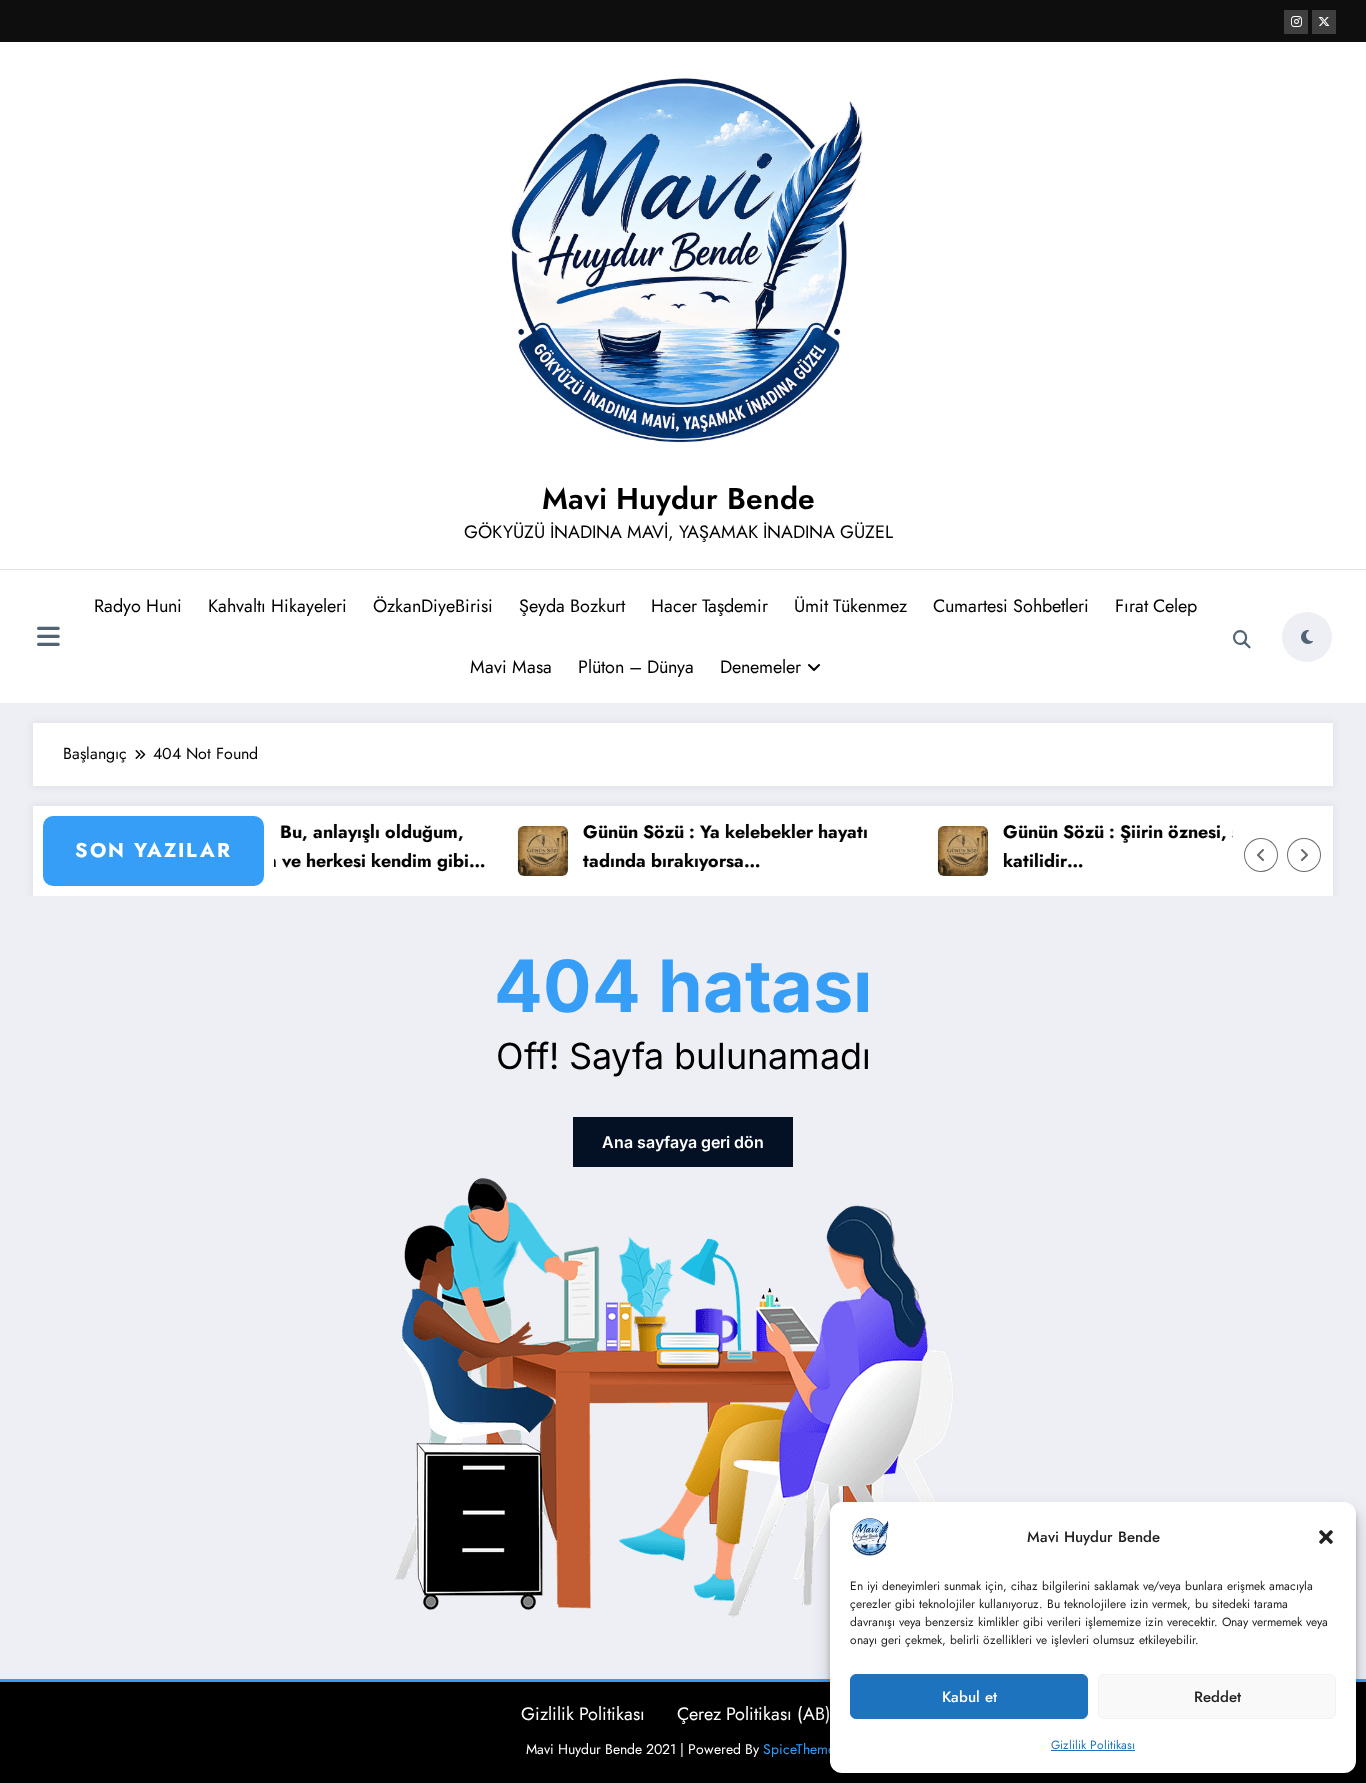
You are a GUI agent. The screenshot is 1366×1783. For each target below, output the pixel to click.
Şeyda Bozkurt (572, 606)
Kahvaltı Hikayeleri (277, 606)
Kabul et (969, 1697)
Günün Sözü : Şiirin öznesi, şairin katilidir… (1112, 846)
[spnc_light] (1307, 637)
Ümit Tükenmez (850, 606)
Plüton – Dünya (636, 667)
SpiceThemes (802, 1749)
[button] (1326, 1537)
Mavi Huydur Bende (678, 498)
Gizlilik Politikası (1093, 1745)
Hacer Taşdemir (709, 606)
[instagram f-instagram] (1296, 22)
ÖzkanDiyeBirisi (433, 606)
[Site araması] (1242, 640)
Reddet (1217, 1697)
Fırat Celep (1156, 606)
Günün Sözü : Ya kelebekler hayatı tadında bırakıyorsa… (697, 846)
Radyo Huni (138, 606)
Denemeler (760, 667)
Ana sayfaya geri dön (683, 1142)
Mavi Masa (511, 667)
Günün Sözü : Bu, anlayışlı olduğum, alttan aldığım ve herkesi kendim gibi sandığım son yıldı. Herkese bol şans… (294, 847)
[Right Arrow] (1304, 855)
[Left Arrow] (1261, 855)
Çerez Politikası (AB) (754, 1714)
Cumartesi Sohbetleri (1011, 606)
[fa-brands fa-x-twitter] (1324, 22)
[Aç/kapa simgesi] (48, 639)
